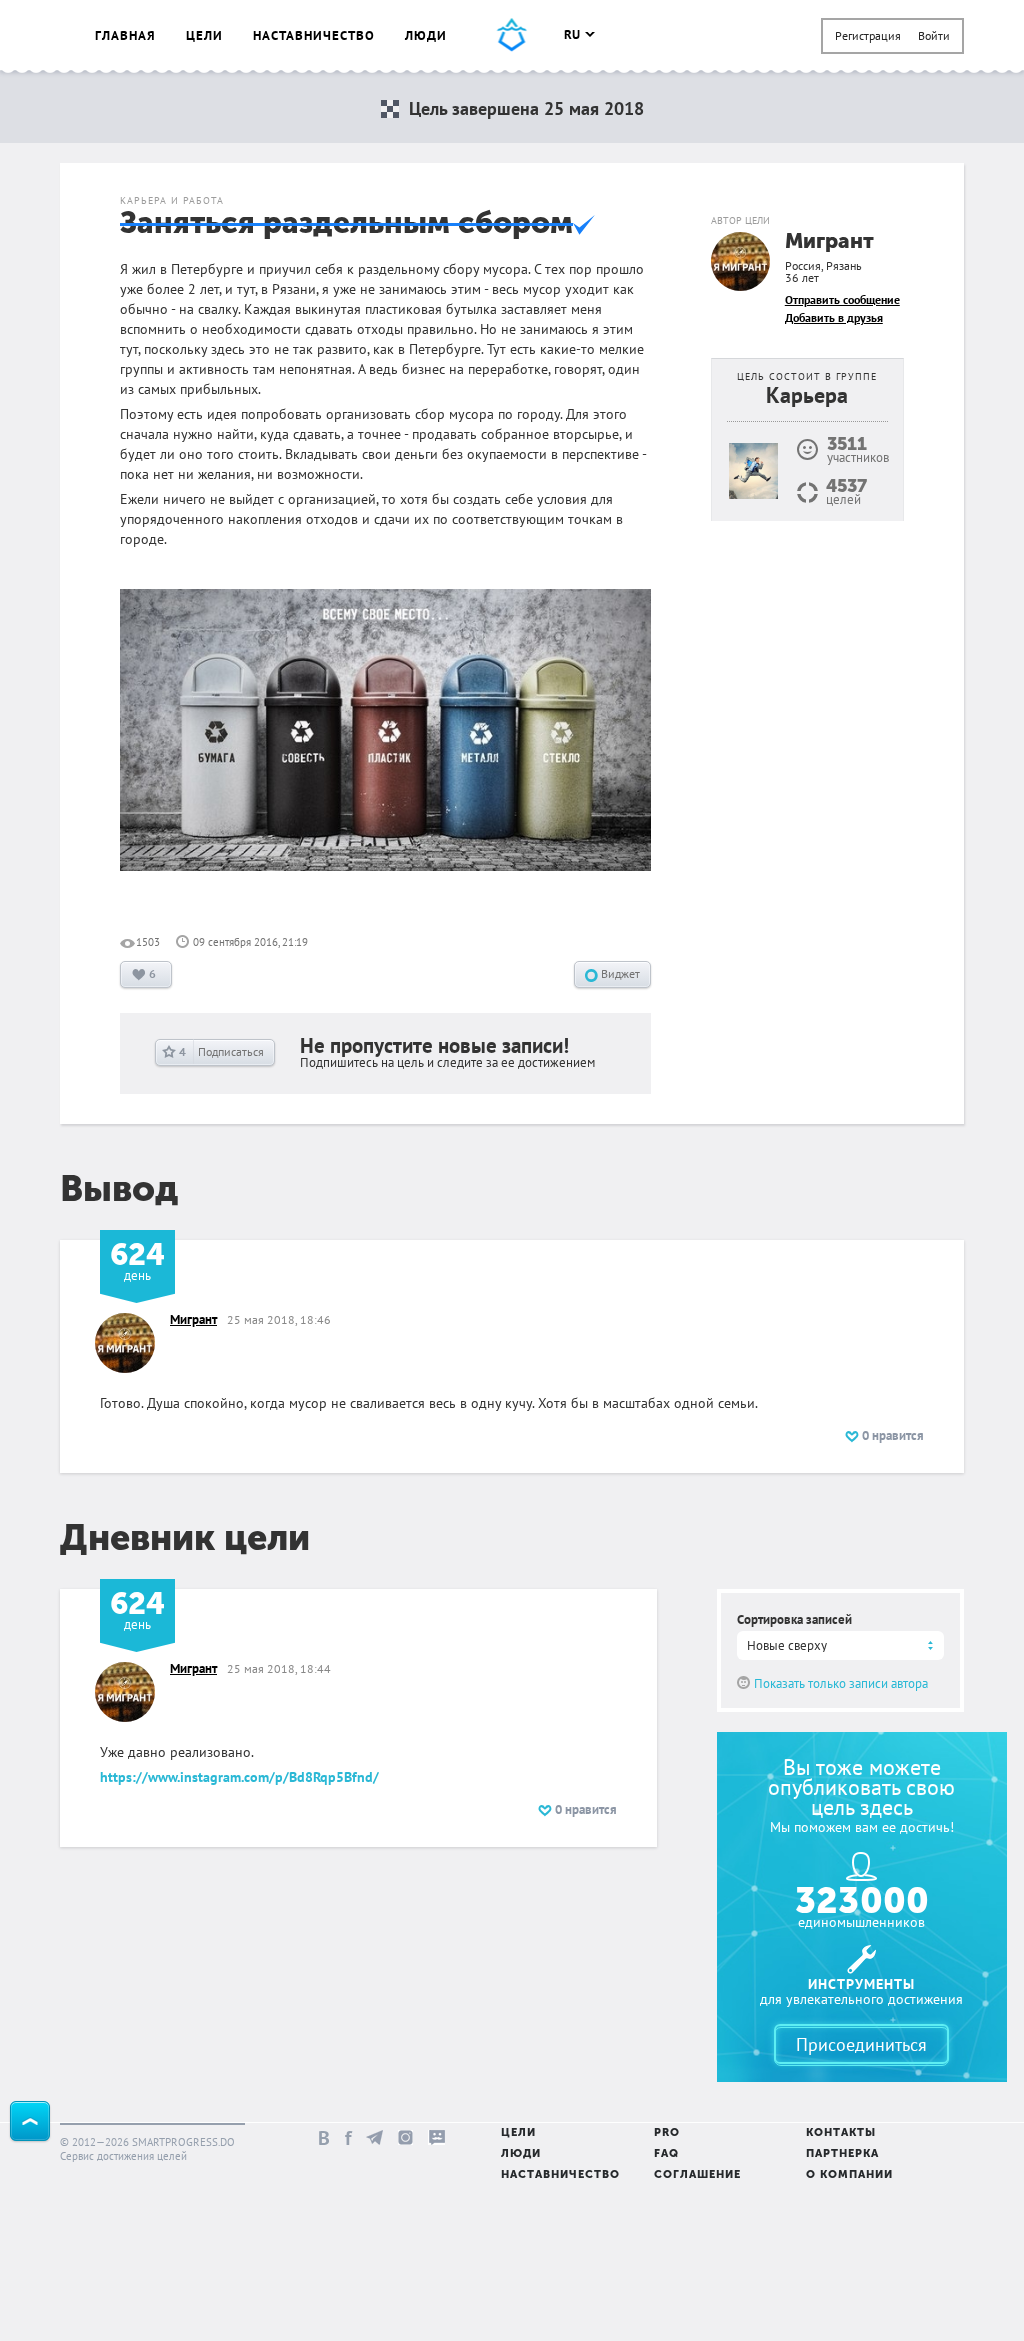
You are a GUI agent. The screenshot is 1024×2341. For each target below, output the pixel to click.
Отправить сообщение (842, 299)
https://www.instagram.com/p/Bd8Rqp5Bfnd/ (239, 1777)
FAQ (666, 2154)
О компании (849, 2175)
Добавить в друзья (834, 317)
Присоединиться (861, 2044)
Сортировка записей (794, 1619)
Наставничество (314, 35)
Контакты (841, 2133)
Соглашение (697, 2175)
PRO (667, 2133)
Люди (426, 35)
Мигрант (829, 242)
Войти (934, 35)
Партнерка (842, 2154)
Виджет (619, 973)
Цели (204, 35)
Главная (125, 35)
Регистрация (868, 35)
